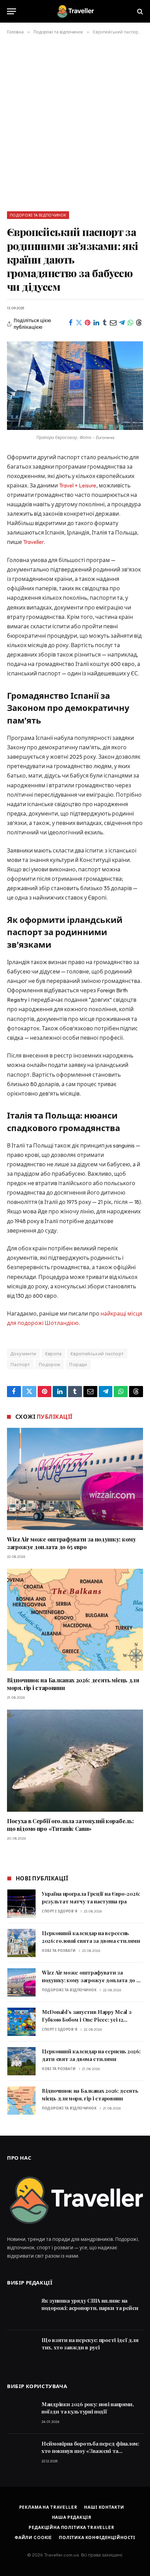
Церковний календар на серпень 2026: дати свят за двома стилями (91, 2055)
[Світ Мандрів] (75, 11)
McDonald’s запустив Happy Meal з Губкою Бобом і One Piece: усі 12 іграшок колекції (87, 2019)
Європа (53, 1354)
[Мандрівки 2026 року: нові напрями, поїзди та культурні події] (21, 2414)
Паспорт (20, 1364)
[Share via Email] (114, 323)
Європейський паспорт (97, 1354)
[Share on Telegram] (122, 323)
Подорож (50, 1364)
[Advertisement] (75, 122)
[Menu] (12, 11)
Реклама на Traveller (48, 2507)
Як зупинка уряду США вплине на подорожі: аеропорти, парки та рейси (90, 2304)
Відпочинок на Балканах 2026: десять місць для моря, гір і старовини (90, 2094)
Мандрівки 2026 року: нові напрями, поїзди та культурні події (88, 2408)
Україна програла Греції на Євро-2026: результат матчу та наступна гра (91, 1897)
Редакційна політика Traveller (71, 2527)
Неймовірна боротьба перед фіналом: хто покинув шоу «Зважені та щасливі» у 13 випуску (90, 2451)
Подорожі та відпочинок (38, 215)
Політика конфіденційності (97, 2537)
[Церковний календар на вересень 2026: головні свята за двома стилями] (21, 1943)
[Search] (139, 11)
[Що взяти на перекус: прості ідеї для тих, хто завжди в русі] (21, 2350)
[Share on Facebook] (71, 323)
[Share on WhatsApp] (131, 323)
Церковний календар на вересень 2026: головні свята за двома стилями (91, 1937)
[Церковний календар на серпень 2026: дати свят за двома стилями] (21, 2061)
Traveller (33, 542)
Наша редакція (72, 2517)
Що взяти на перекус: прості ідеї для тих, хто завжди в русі (90, 2344)
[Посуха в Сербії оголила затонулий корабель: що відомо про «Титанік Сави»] (75, 1761)
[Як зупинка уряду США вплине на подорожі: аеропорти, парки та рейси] (21, 2310)
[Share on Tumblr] (105, 323)
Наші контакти (104, 2507)
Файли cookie (33, 2537)
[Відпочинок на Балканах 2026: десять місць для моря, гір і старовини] (75, 1620)
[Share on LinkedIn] (96, 323)
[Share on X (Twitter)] (79, 323)
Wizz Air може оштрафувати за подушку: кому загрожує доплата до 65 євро (72, 1543)
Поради (78, 1364)
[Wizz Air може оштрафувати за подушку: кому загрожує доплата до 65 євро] (75, 1479)
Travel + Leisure (78, 485)
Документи (23, 1354)
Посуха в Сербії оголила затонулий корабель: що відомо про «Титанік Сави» (70, 1825)
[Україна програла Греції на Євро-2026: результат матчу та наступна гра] (21, 1904)
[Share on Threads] (139, 323)
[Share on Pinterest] (88, 323)
